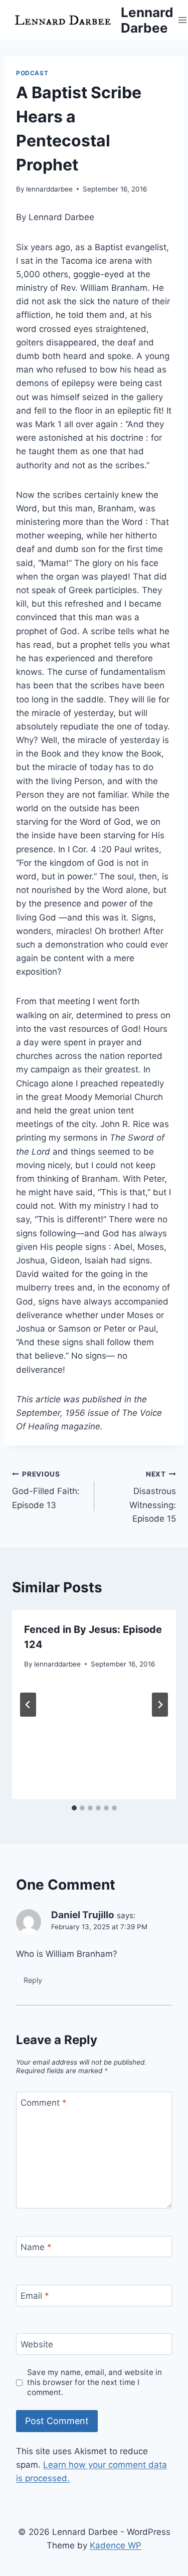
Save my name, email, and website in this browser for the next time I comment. (95, 2382)
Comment (44, 2103)
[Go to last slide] (28, 1705)
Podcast (32, 73)
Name (36, 2247)
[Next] (160, 1705)
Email (35, 2296)
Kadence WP (116, 2545)
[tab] (74, 1808)
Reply (33, 1980)
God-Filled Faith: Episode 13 (46, 1490)
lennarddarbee (49, 189)
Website (37, 2344)
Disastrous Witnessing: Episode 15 (153, 1497)
